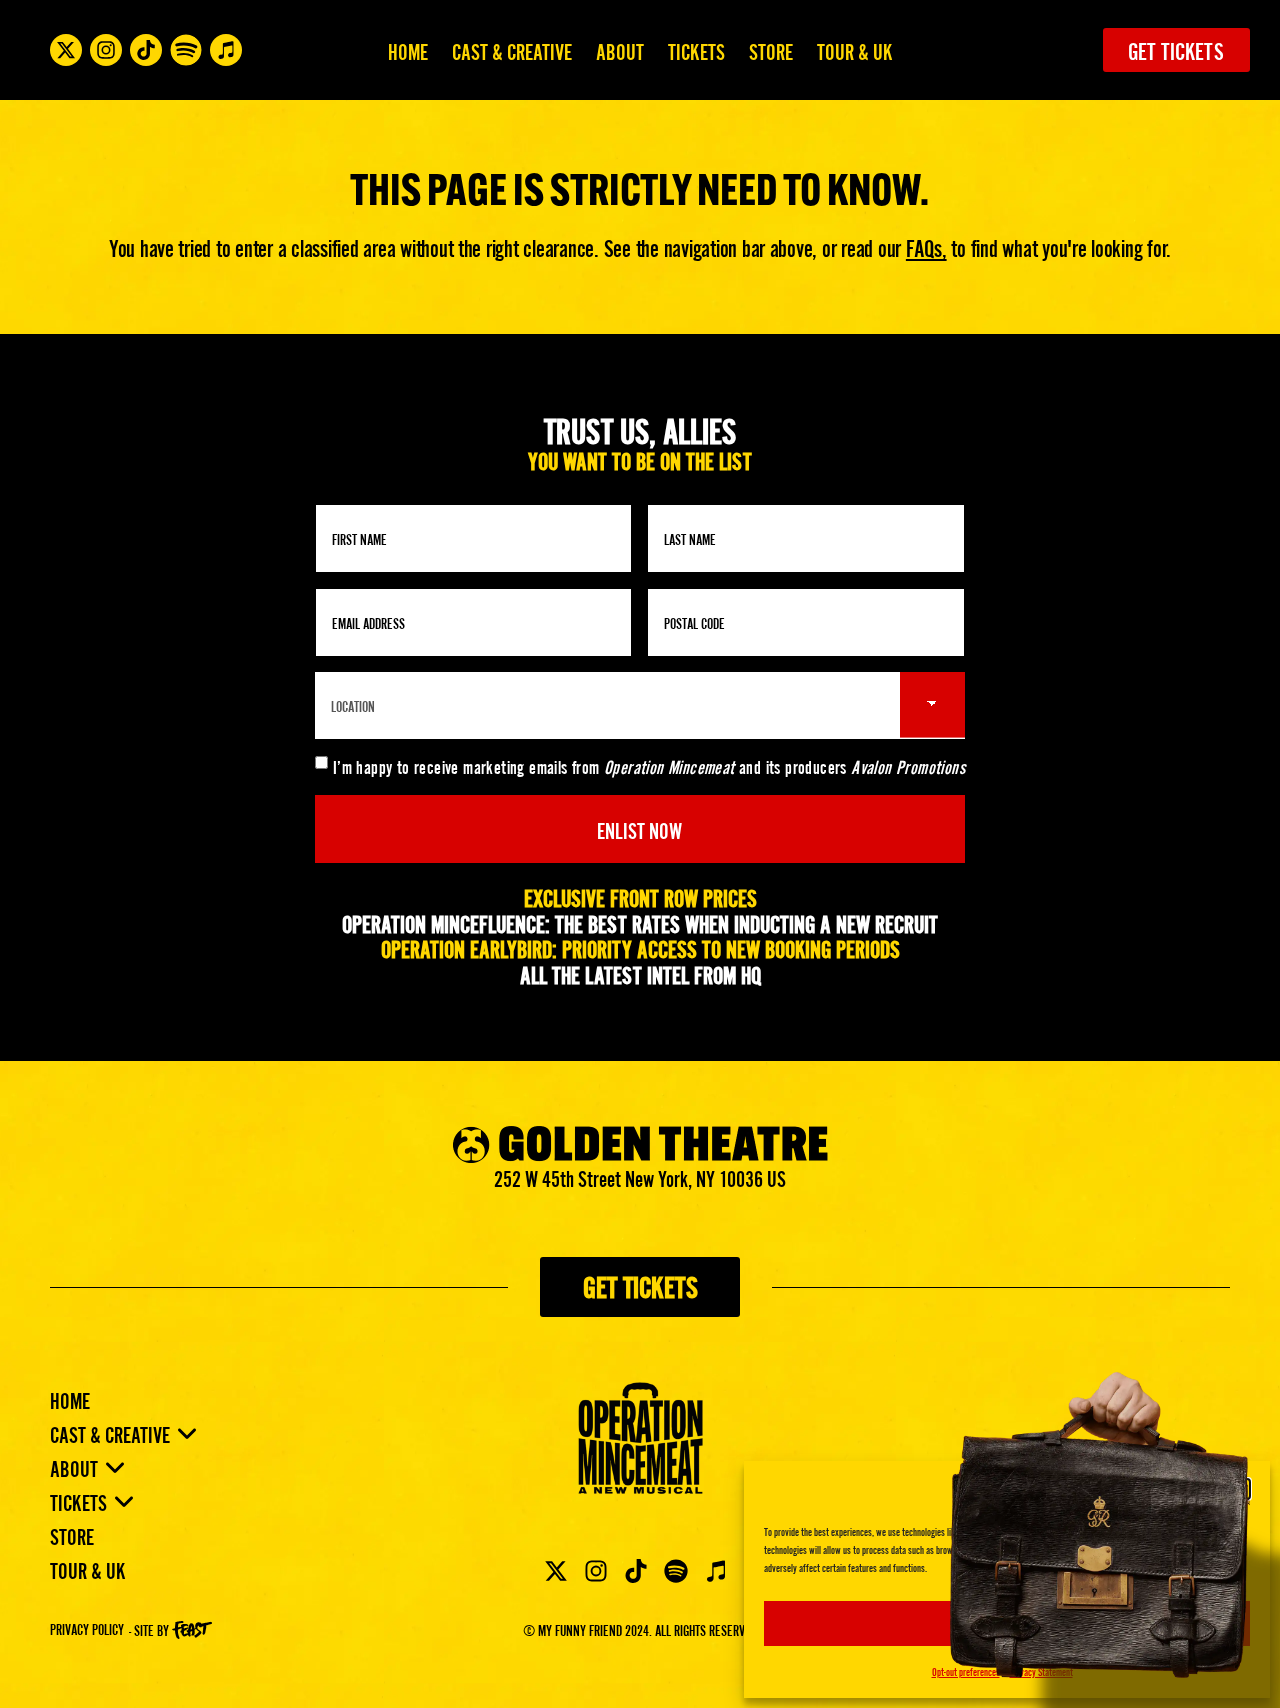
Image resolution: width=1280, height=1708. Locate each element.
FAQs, (926, 246)
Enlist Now (639, 828)
